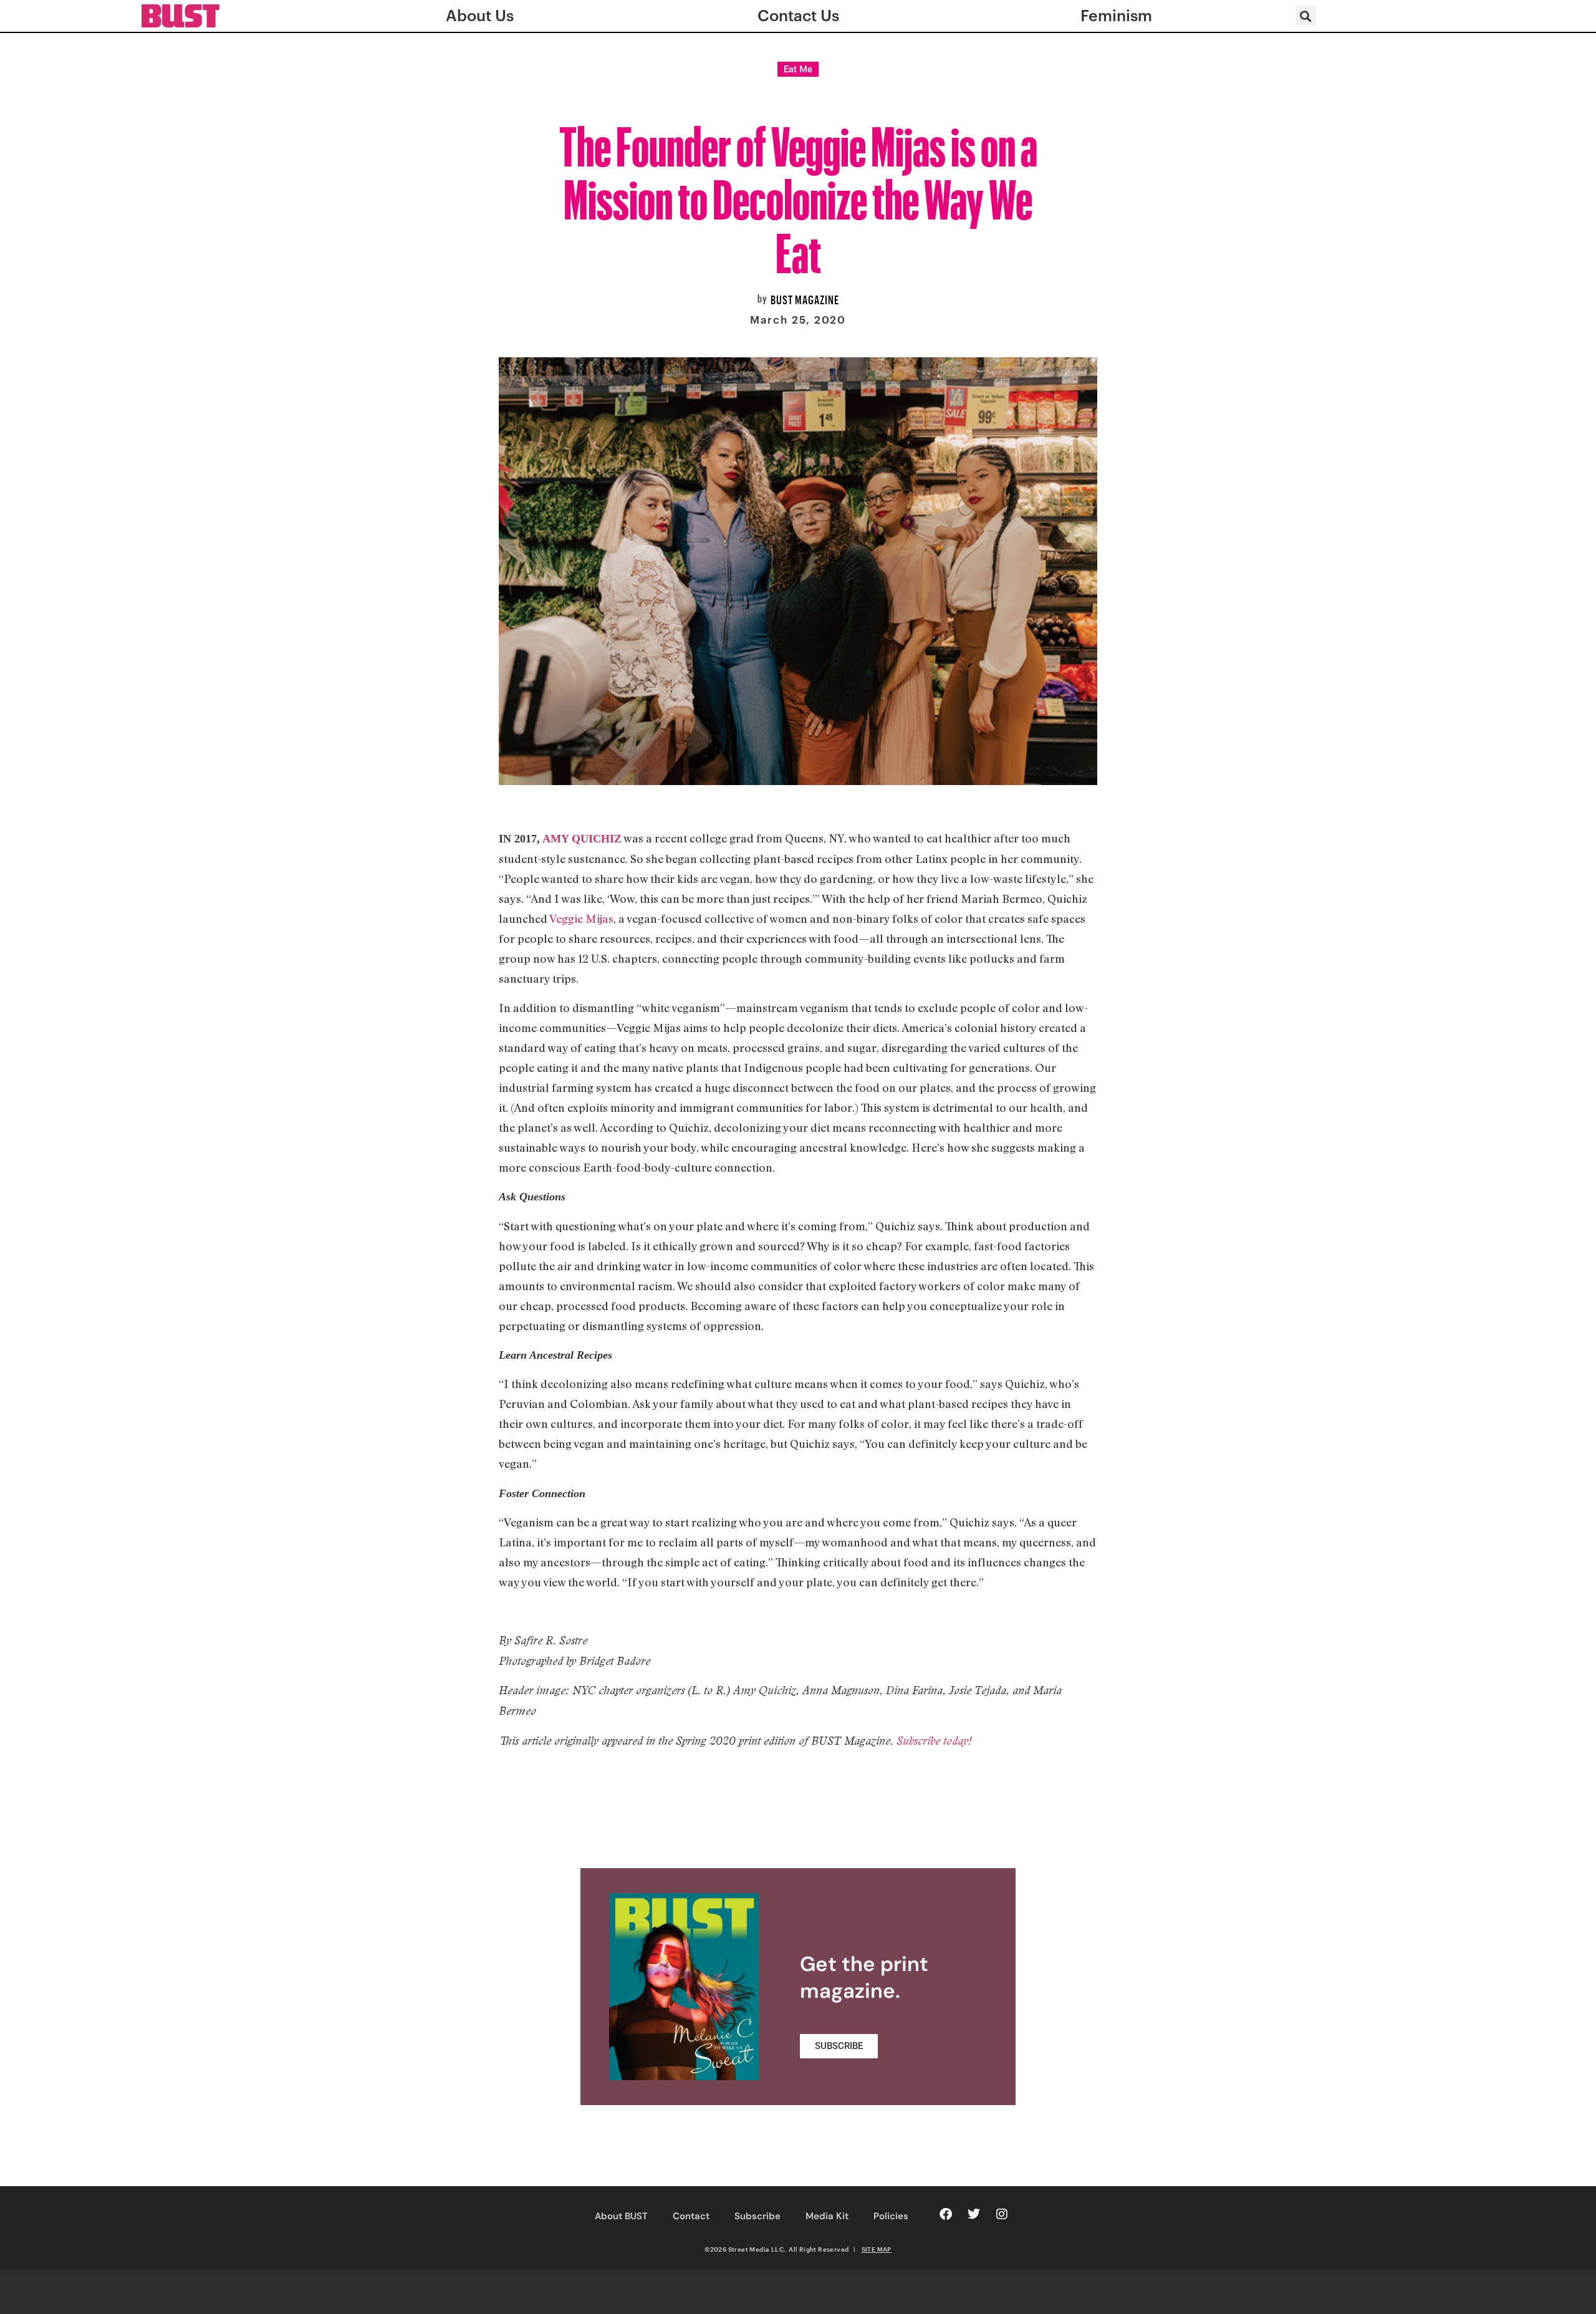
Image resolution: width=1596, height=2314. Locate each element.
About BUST (621, 2216)
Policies (891, 2216)
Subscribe (757, 2216)
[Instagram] (1002, 2214)
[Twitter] (974, 2214)
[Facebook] (946, 2214)
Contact (691, 2216)
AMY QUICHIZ (582, 839)
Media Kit (827, 2216)
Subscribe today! (934, 1741)
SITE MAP (877, 2249)
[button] (1306, 16)
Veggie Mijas (581, 918)
